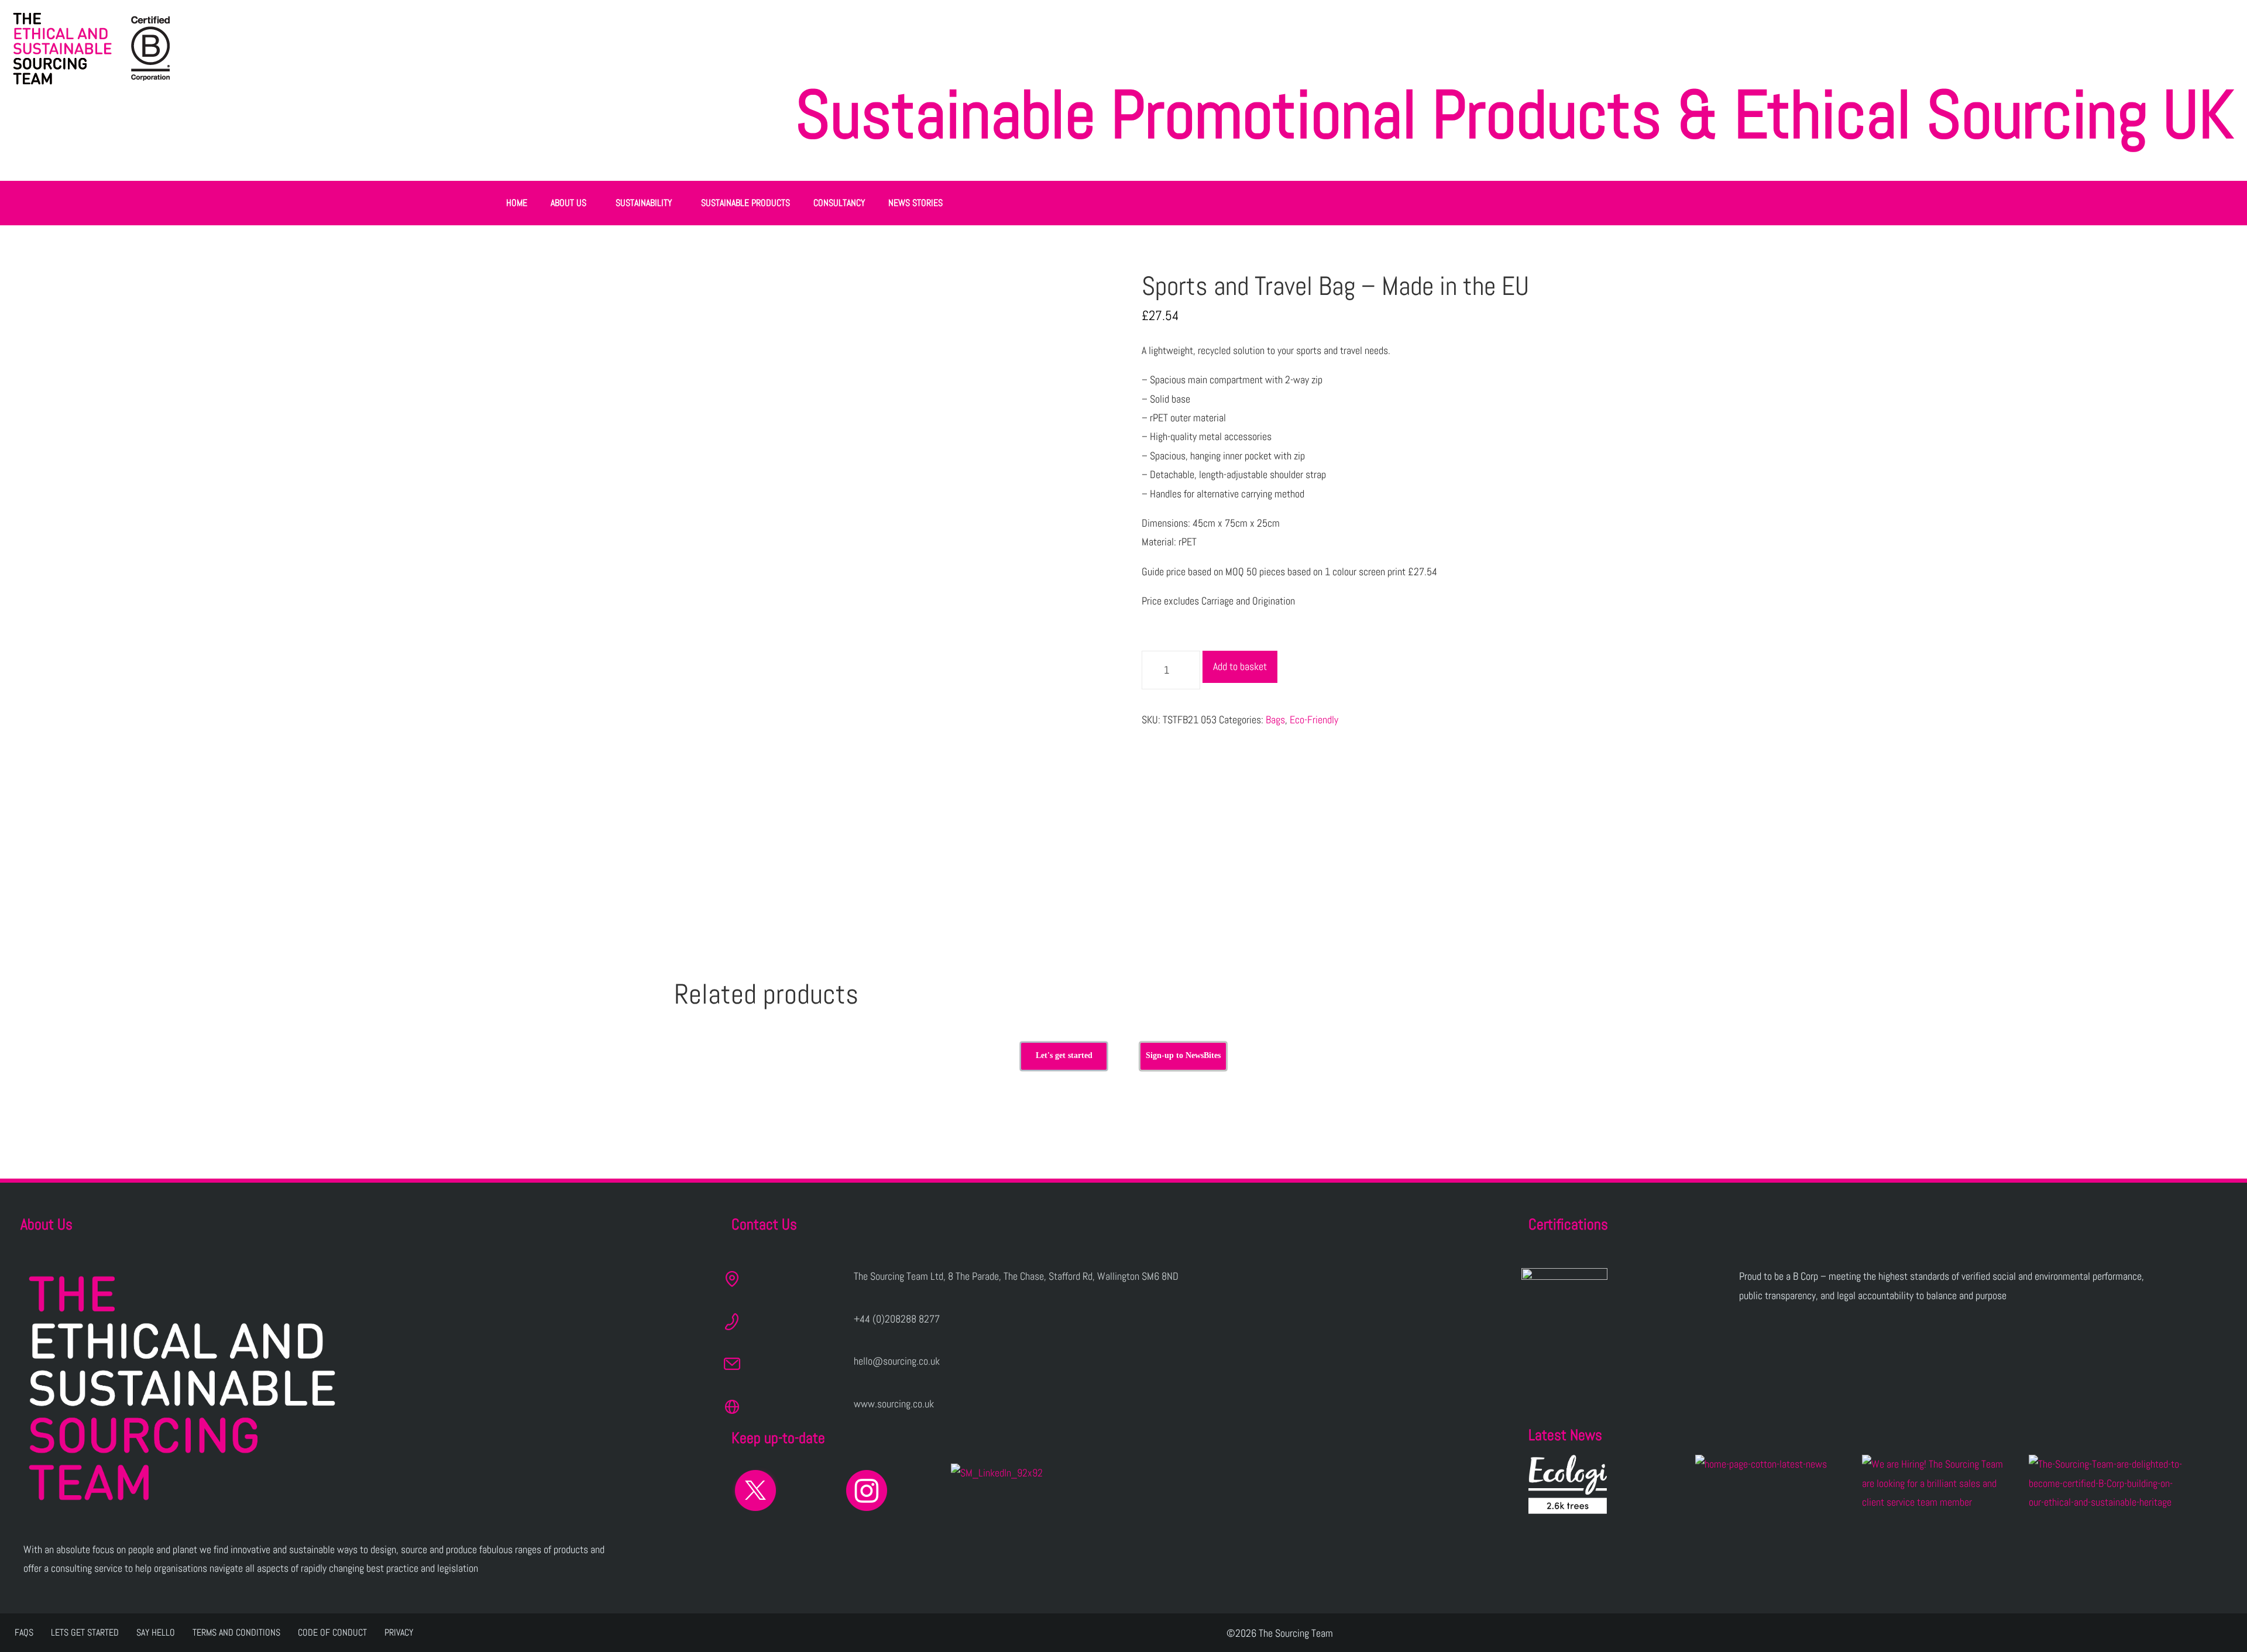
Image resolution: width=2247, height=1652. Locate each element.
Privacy (399, 1632)
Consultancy (839, 203)
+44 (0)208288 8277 (897, 1319)
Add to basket (1240, 666)
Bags (1275, 719)
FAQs (24, 1632)
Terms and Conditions (236, 1632)
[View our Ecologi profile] (1568, 1484)
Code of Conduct (332, 1632)
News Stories (915, 203)
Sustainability (644, 203)
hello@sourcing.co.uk (897, 1361)
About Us (568, 203)
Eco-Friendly (1314, 719)
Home (517, 203)
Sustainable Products (745, 203)
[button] (571, 203)
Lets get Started (85, 1632)
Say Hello (156, 1632)
